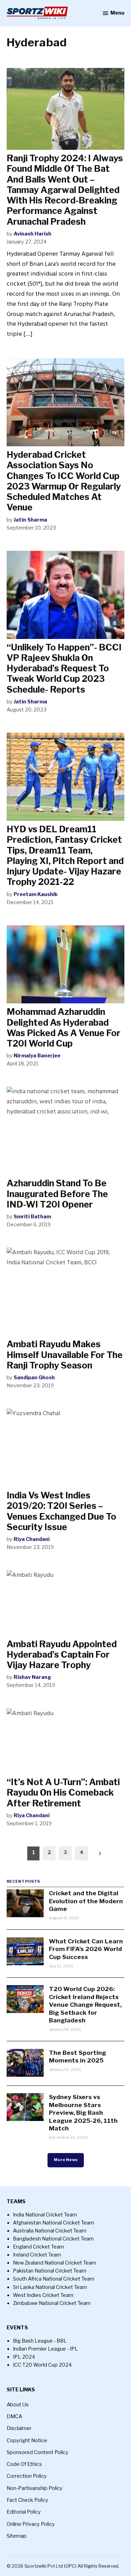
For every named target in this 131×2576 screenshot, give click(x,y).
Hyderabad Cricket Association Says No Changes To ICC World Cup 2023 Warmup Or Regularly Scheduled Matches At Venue (64, 481)
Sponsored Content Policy (38, 2452)
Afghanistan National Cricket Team (53, 2223)
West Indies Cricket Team (43, 2295)
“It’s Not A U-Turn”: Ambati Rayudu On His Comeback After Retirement (63, 1792)
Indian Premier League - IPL (45, 2349)
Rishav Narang (32, 1677)
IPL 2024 (24, 2357)
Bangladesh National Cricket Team (53, 2239)
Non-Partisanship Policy (35, 2488)
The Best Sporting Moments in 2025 (78, 2056)
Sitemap (17, 2536)
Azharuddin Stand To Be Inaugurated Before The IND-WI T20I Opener (57, 1194)
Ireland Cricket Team (37, 2255)
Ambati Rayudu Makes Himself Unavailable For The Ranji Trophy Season (65, 1355)
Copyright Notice (27, 2440)
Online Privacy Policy (31, 2524)
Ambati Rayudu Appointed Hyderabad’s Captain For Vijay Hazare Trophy (62, 1655)
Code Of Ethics (24, 2464)
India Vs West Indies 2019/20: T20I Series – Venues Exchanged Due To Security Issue (61, 1511)
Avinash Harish (32, 234)
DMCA (14, 2416)
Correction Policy (27, 2476)
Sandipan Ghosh (34, 1378)
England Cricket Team (38, 2247)
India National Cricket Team (45, 2215)
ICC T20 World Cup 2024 (42, 2365)
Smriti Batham (32, 1217)
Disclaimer (19, 2428)
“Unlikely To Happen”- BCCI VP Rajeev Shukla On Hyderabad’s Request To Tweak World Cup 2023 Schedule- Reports (64, 668)
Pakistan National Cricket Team (50, 2271)
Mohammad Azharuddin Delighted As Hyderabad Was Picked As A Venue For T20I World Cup (64, 1028)
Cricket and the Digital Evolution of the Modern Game (86, 1901)
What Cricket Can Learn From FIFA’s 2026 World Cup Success (86, 1949)
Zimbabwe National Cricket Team (52, 2303)
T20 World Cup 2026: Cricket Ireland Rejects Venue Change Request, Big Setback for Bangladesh (85, 2004)
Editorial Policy (24, 2512)
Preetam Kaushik (36, 894)
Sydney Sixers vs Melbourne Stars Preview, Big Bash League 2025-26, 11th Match (83, 2112)
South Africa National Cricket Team (54, 2279)
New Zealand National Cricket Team (54, 2263)
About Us (18, 2405)
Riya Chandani (32, 1539)
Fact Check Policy (27, 2500)
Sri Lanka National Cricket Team (50, 2287)
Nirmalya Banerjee (37, 1056)
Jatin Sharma (30, 520)
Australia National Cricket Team (50, 2231)
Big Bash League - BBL (40, 2341)
